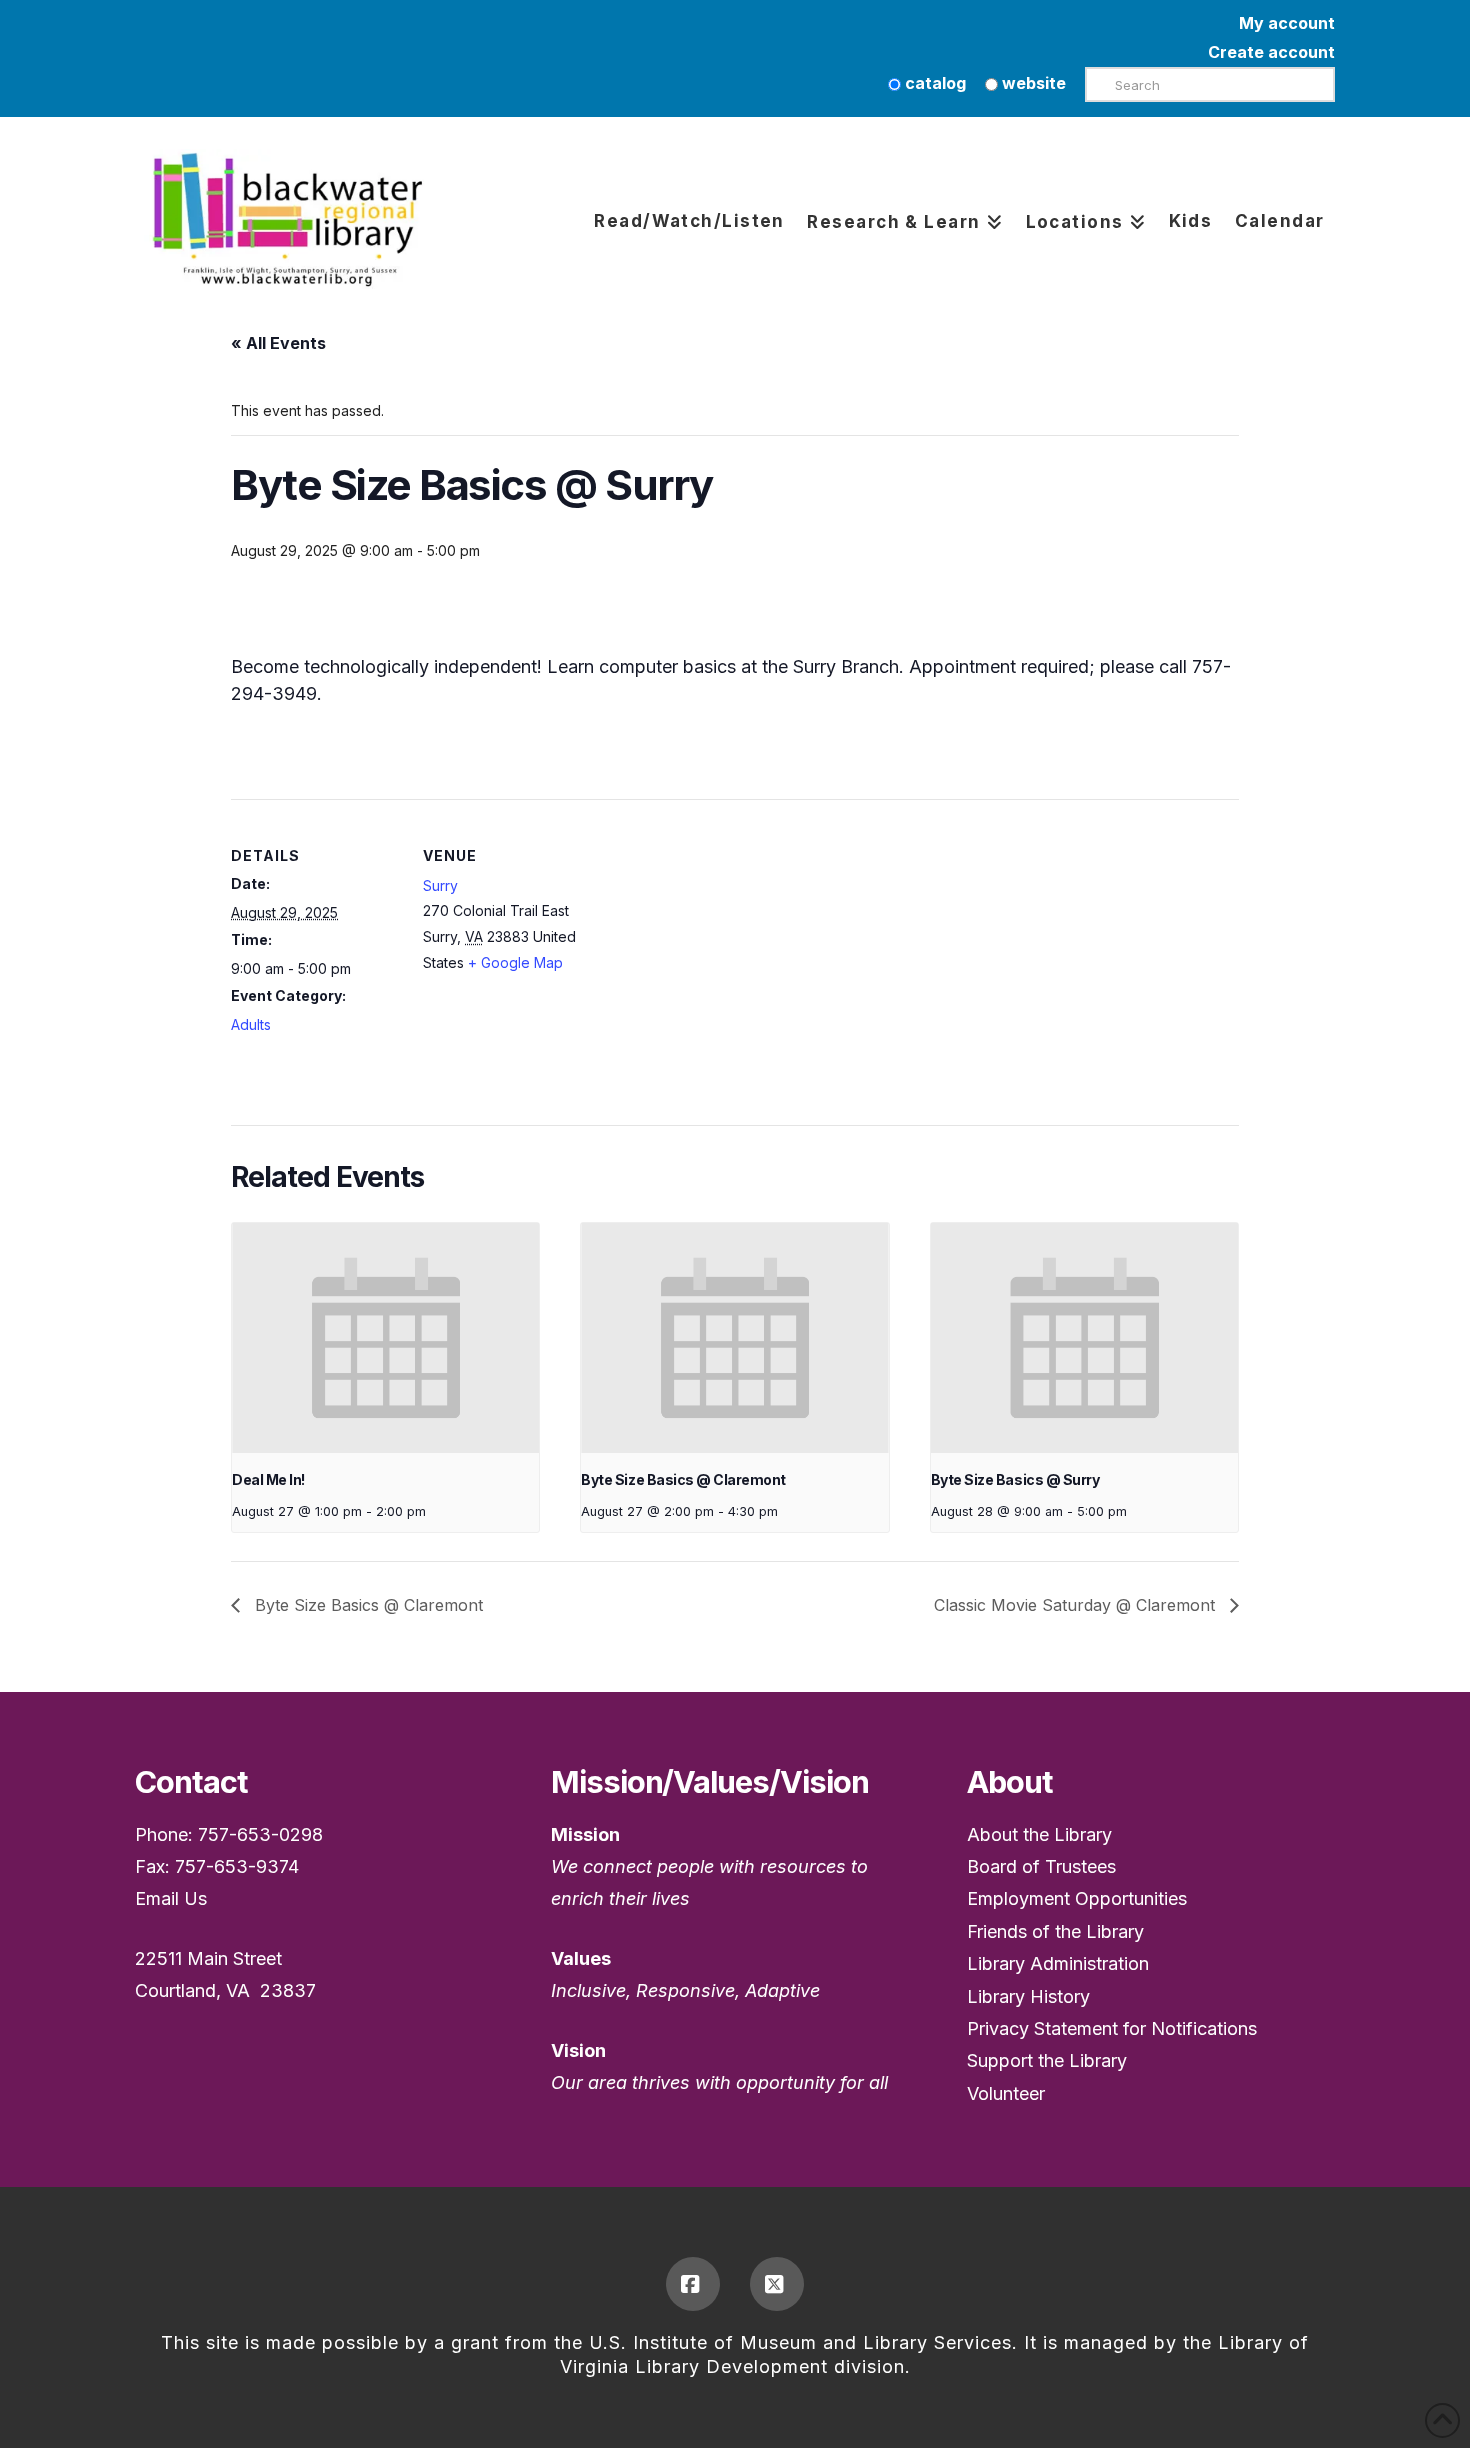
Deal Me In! (268, 1479)
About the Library (1039, 1834)
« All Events (278, 343)
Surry (440, 885)
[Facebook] (693, 2284)
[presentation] (385, 1338)
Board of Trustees (1041, 1866)
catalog (933, 83)
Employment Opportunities (1077, 1898)
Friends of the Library (1055, 1931)
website (1032, 83)
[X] (777, 2284)
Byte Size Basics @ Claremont (683, 1479)
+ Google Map (515, 962)
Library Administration (1058, 1963)
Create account (1271, 52)
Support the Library (1047, 2060)
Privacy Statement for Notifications (1112, 2028)
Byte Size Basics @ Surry (1015, 1479)
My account (1287, 23)
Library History (1028, 1996)
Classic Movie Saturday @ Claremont (1077, 1605)
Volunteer (1006, 2093)
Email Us (171, 1898)
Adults (251, 1024)
